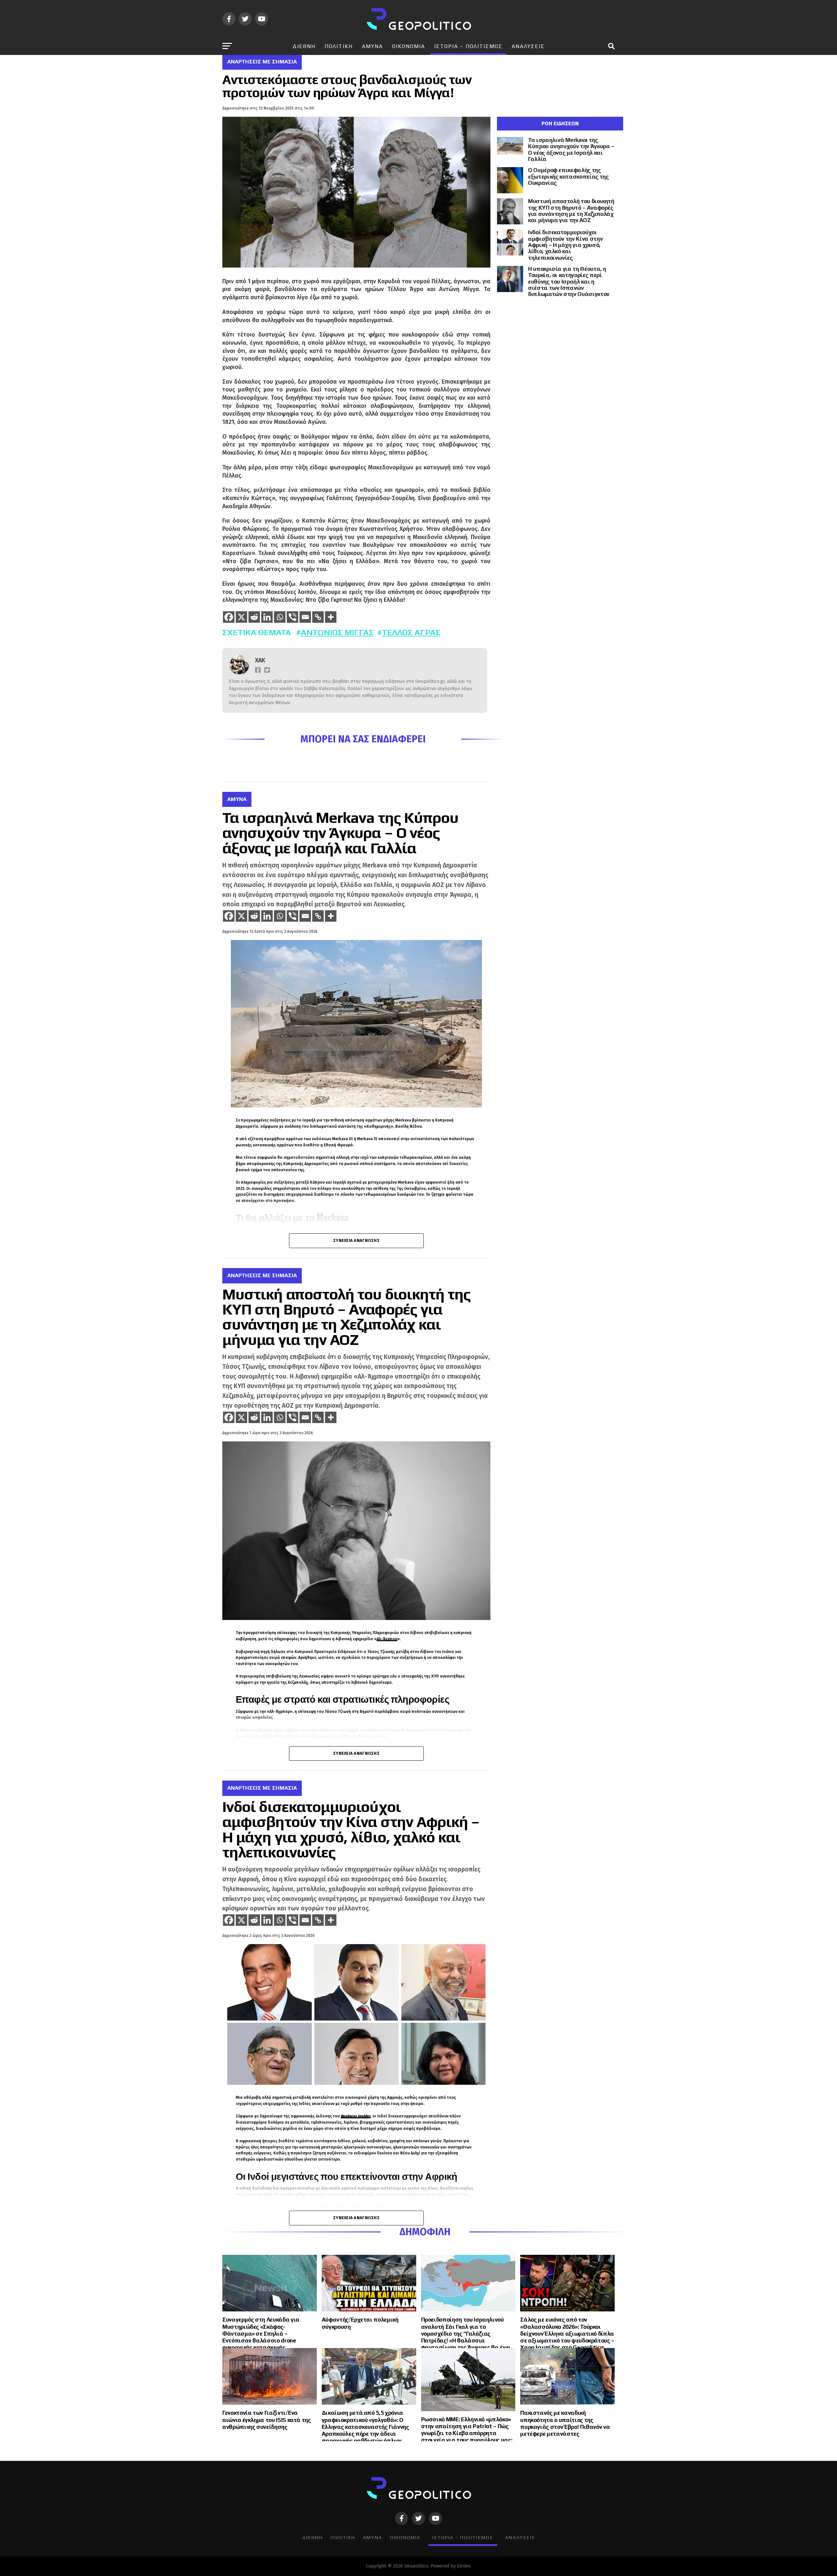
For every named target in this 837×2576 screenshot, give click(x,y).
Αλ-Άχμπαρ (387, 1639)
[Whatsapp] (280, 617)
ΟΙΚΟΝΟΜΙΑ (409, 46)
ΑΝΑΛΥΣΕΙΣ (528, 46)
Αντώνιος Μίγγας (337, 632)
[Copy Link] (318, 617)
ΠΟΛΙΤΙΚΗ (339, 46)
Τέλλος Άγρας (411, 632)
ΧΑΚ (260, 661)
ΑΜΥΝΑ (372, 46)
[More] (331, 617)
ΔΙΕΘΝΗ (304, 46)
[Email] (305, 617)
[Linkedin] (267, 617)
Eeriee (464, 2566)
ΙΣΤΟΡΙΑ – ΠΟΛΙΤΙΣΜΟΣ (468, 46)
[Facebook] (229, 617)
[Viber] (292, 617)
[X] (241, 617)
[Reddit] (254, 617)
